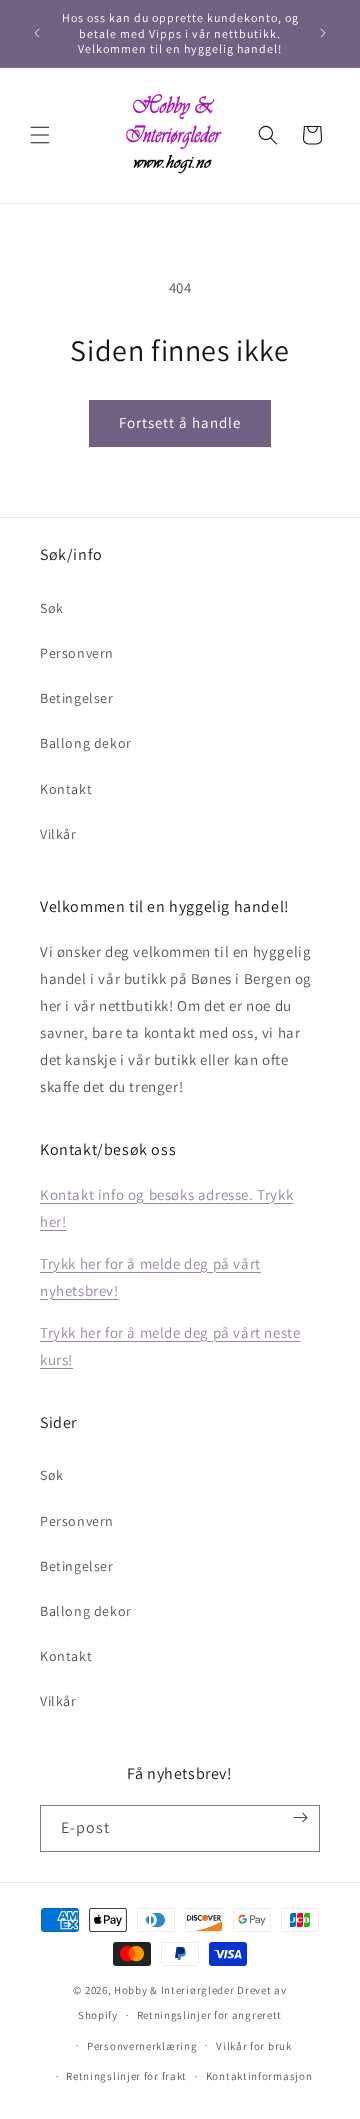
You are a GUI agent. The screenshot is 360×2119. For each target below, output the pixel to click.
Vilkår (58, 834)
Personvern (77, 653)
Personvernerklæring (142, 2046)
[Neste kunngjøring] (323, 33)
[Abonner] (301, 1817)
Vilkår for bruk (254, 2046)
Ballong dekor (86, 743)
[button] (40, 135)
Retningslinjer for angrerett (210, 2015)
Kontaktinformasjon (259, 2076)
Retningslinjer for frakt (126, 2076)
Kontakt (66, 789)
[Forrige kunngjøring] (37, 33)
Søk (52, 608)
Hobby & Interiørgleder (174, 1990)
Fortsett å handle (180, 422)
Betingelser (77, 698)
